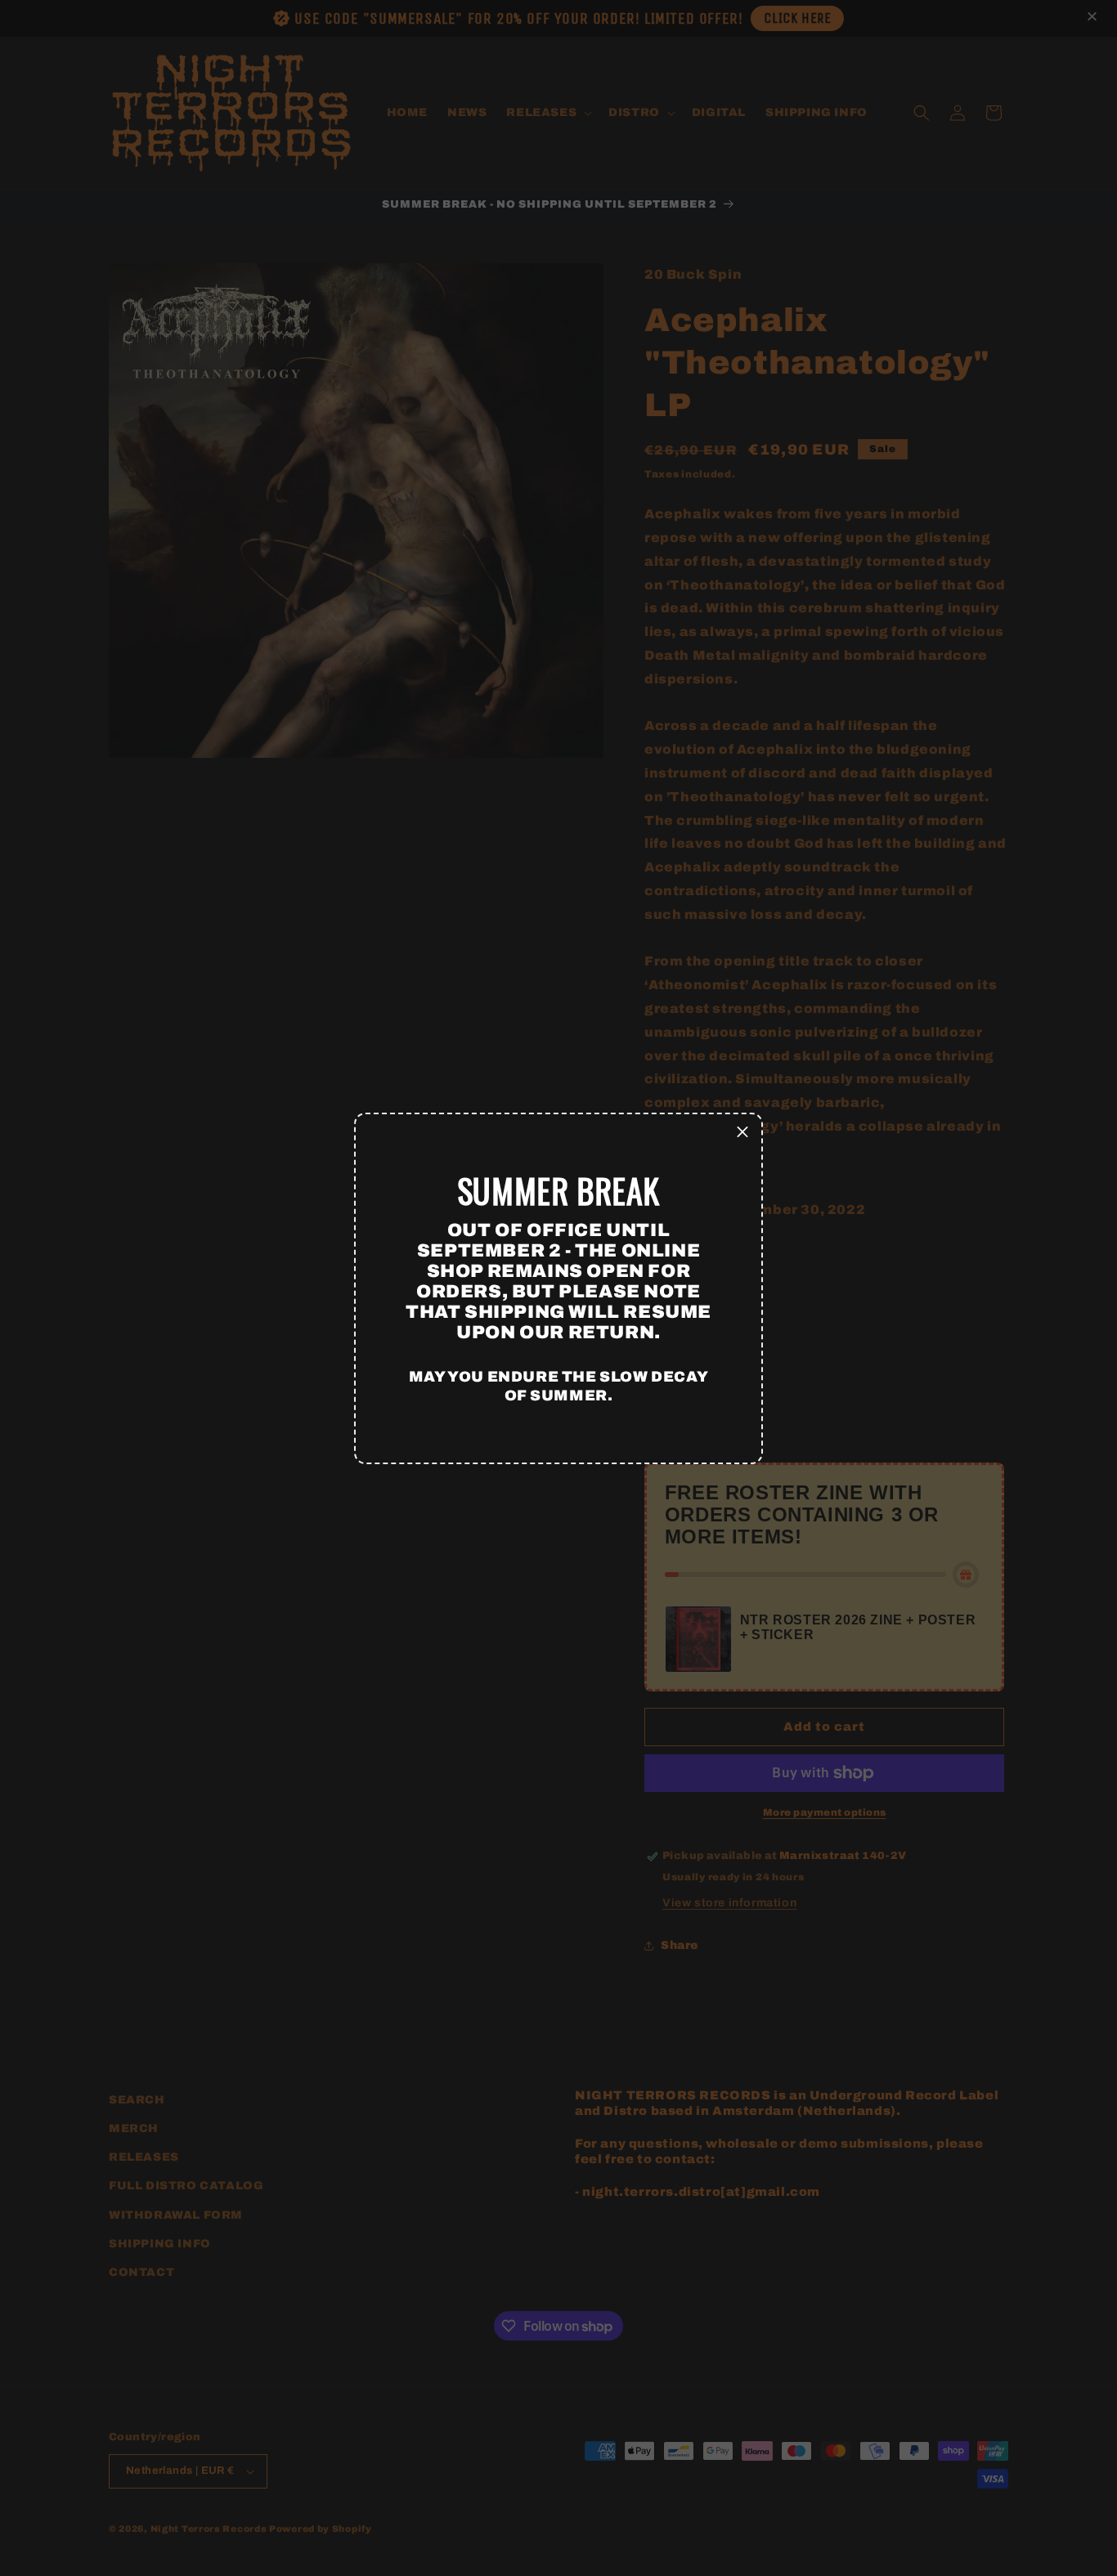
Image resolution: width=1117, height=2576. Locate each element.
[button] (742, 1133)
